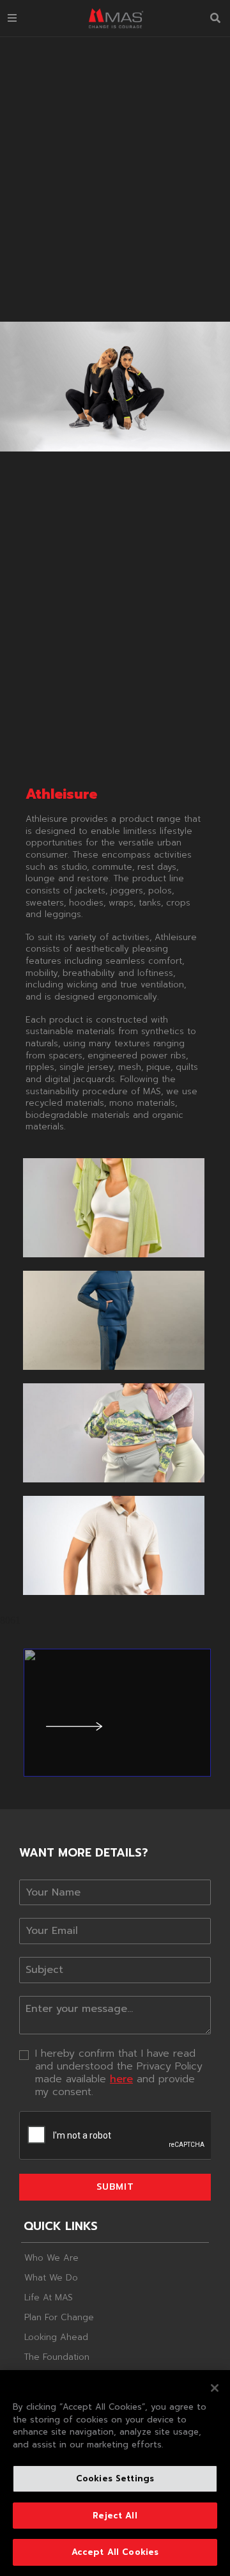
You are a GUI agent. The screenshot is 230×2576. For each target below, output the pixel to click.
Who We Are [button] (51, 2258)
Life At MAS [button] (49, 2297)
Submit (115, 2187)
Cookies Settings (115, 2478)
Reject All (115, 2516)
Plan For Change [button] (59, 2317)
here (121, 2079)
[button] (12, 18)
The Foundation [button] (57, 2356)
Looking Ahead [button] (56, 2337)
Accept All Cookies (115, 2552)
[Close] (215, 2388)
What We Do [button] (51, 2278)
